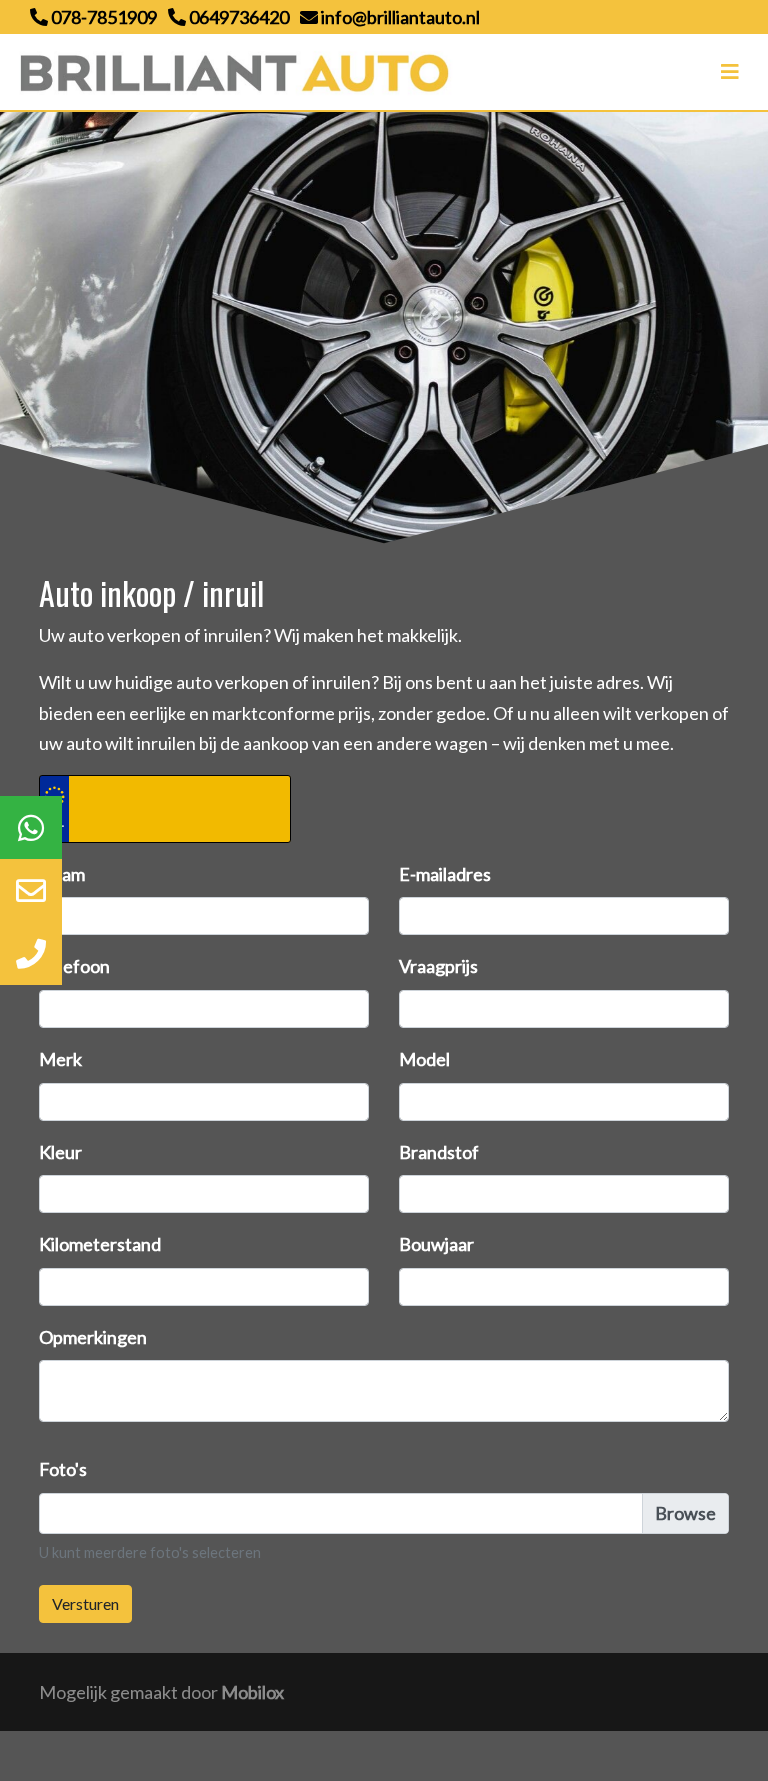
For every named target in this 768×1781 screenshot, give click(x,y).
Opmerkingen (93, 1337)
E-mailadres (445, 874)
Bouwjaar (436, 1244)
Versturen (85, 1603)
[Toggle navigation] (730, 71)
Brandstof (439, 1152)
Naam (62, 874)
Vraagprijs (438, 966)
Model (424, 1059)
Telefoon (74, 966)
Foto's (63, 1469)
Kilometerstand (100, 1244)
